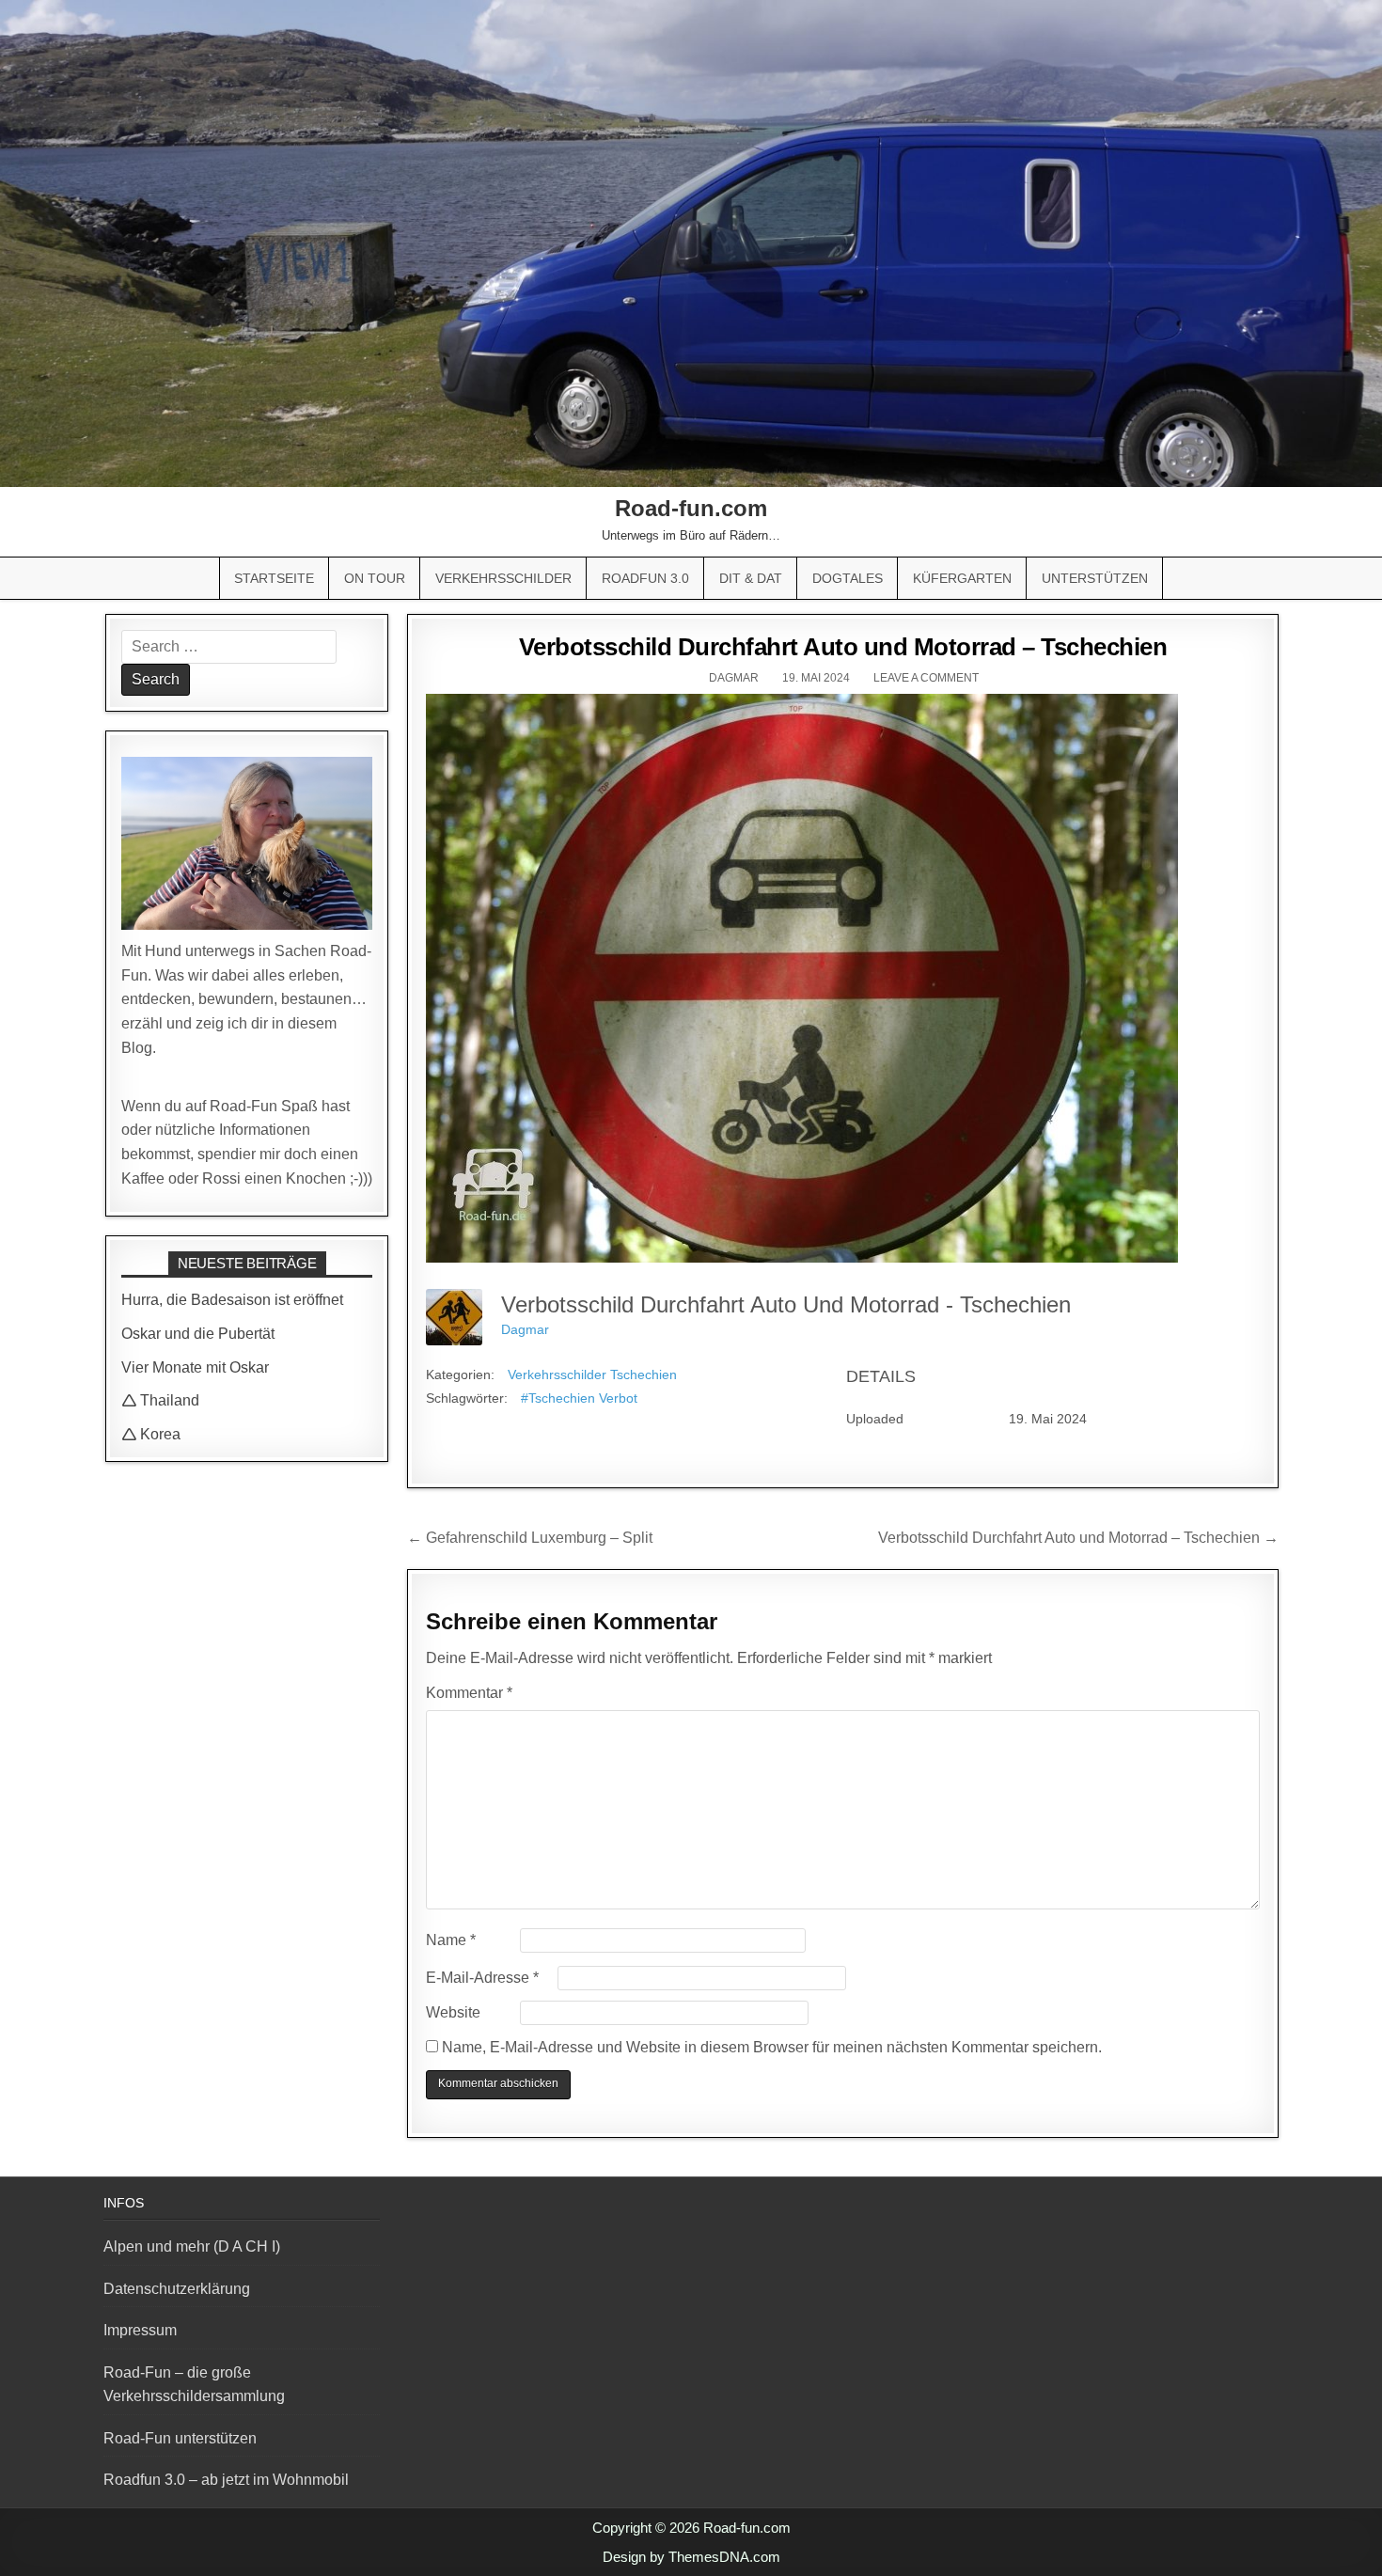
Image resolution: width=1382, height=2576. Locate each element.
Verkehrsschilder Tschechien (592, 1374)
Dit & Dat (751, 578)
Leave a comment (926, 678)
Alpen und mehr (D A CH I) (192, 2246)
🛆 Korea (151, 1434)
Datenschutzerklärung (177, 2289)
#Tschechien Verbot (579, 1398)
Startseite (274, 578)
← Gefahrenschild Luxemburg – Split (530, 1538)
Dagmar (734, 678)
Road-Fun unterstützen (180, 2438)
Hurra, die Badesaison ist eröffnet (232, 1300)
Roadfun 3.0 (645, 578)
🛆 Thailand (160, 1400)
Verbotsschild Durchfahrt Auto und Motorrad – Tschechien (843, 647)
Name (451, 1940)
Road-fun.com (691, 508)
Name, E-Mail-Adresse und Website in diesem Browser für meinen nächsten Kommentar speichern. (772, 2047)
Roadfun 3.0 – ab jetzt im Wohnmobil (226, 2480)
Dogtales (848, 578)
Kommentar (469, 1693)
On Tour (375, 578)
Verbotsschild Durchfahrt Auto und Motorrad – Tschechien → (1078, 1538)
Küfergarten (962, 578)
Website (453, 2012)
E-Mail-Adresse (482, 1978)
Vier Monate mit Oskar (195, 1367)
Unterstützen (1095, 578)
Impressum (140, 2330)
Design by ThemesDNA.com (691, 2557)
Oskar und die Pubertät (198, 1334)
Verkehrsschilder (503, 578)
